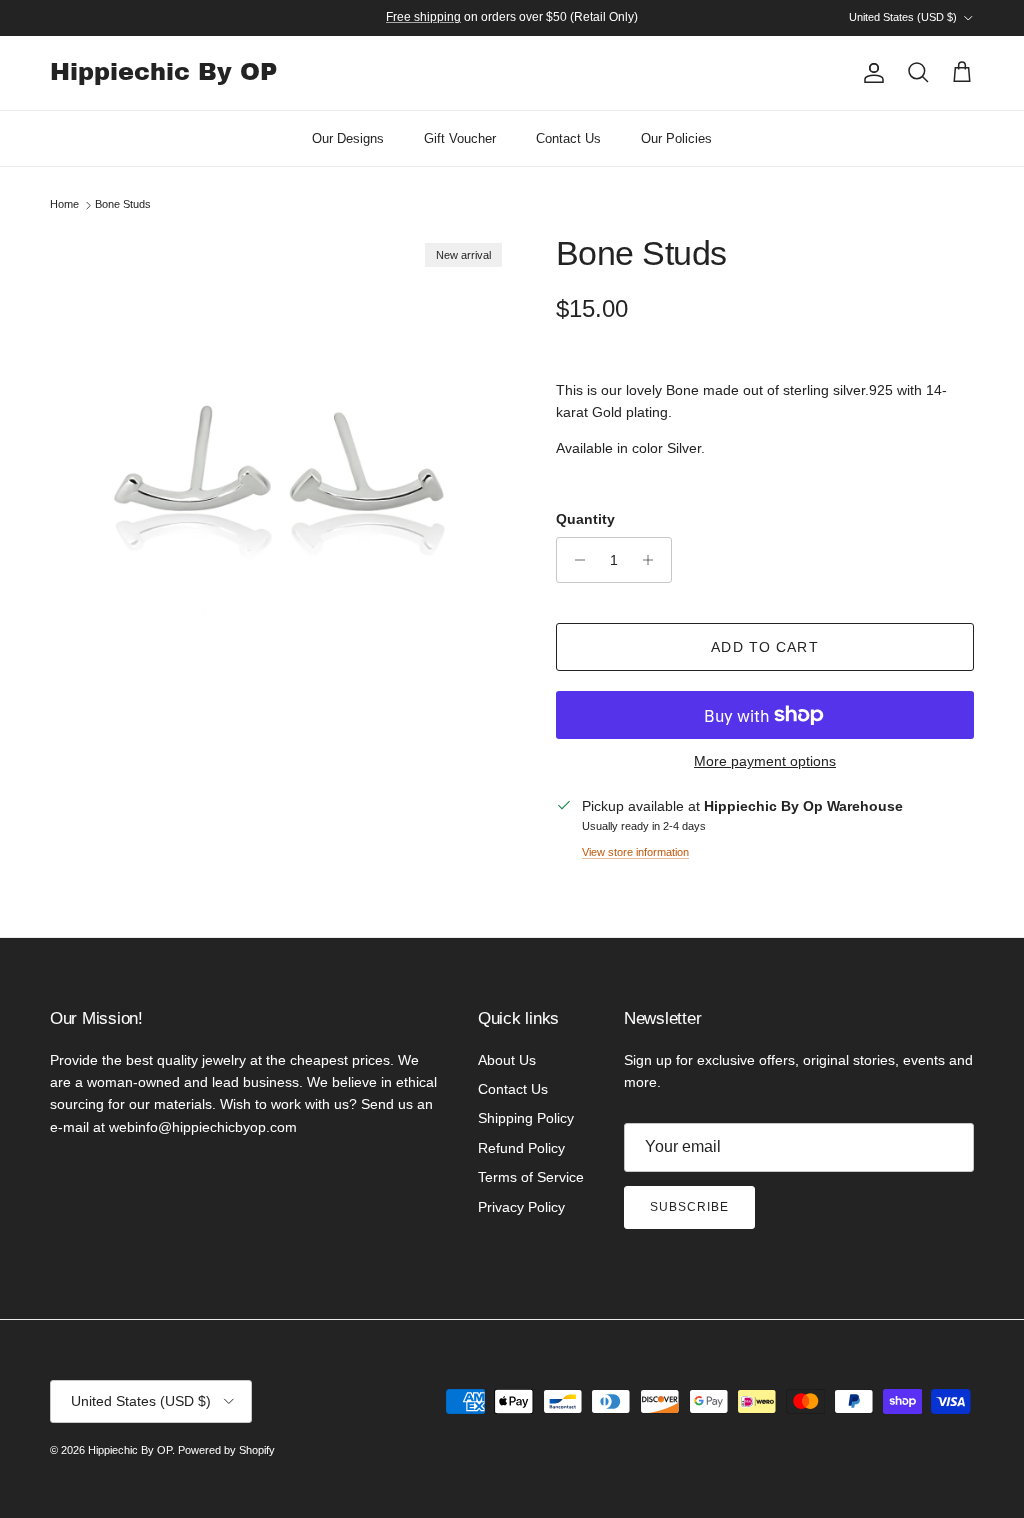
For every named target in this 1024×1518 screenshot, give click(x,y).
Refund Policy (521, 1148)
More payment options (765, 761)
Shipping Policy (526, 1118)
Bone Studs (123, 205)
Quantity (585, 519)
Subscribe (689, 1207)
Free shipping (423, 17)
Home (64, 205)
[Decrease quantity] (574, 560)
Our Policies (676, 138)
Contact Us (568, 138)
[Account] (870, 73)
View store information (635, 852)
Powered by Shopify (226, 1450)
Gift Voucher (460, 138)
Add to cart (764, 647)
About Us (507, 1060)
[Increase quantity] (653, 560)
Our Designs (348, 138)
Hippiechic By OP (130, 1450)
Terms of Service (531, 1177)
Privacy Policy (521, 1207)
